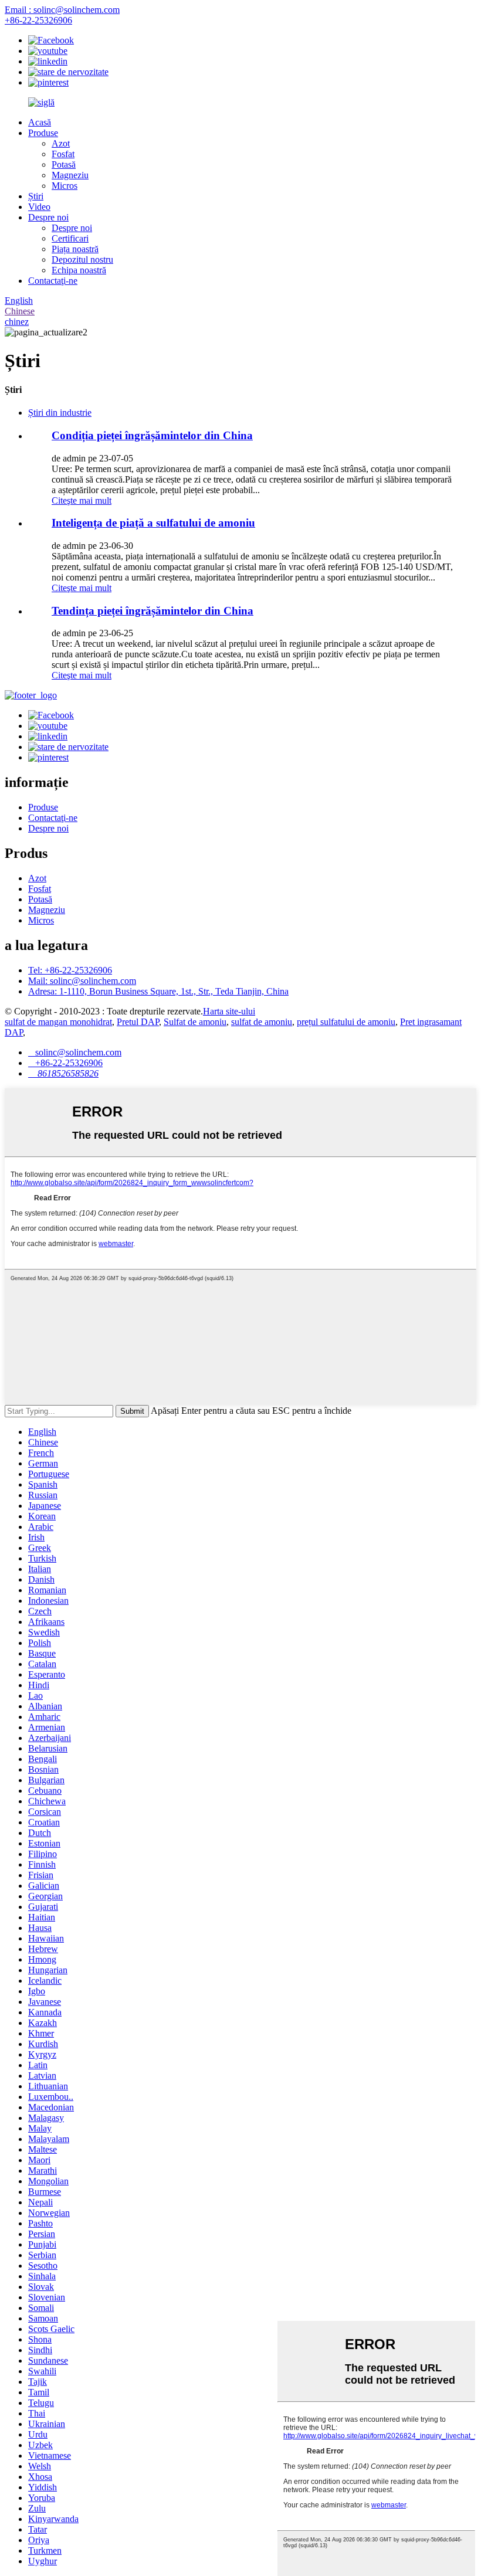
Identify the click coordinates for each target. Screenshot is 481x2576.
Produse (43, 133)
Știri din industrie (60, 413)
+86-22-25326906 (38, 20)
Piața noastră (75, 249)
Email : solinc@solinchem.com (62, 10)
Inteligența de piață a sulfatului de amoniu (153, 523)
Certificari (70, 238)
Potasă (64, 164)
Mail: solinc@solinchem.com (82, 981)
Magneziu (70, 175)
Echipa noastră (79, 270)
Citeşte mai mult (82, 500)
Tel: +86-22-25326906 (70, 970)
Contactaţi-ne (53, 281)
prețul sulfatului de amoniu (346, 1022)
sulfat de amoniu (262, 1022)
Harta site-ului (229, 1011)
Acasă (40, 122)
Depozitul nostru (82, 259)
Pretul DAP (138, 1022)
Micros (65, 186)
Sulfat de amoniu (195, 1022)
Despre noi (48, 217)
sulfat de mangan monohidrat (58, 1022)
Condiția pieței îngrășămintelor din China (152, 435)
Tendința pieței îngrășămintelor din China (153, 611)
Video (39, 207)
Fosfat (63, 154)
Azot (61, 143)
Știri (36, 196)
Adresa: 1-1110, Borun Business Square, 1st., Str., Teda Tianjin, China (158, 991)
